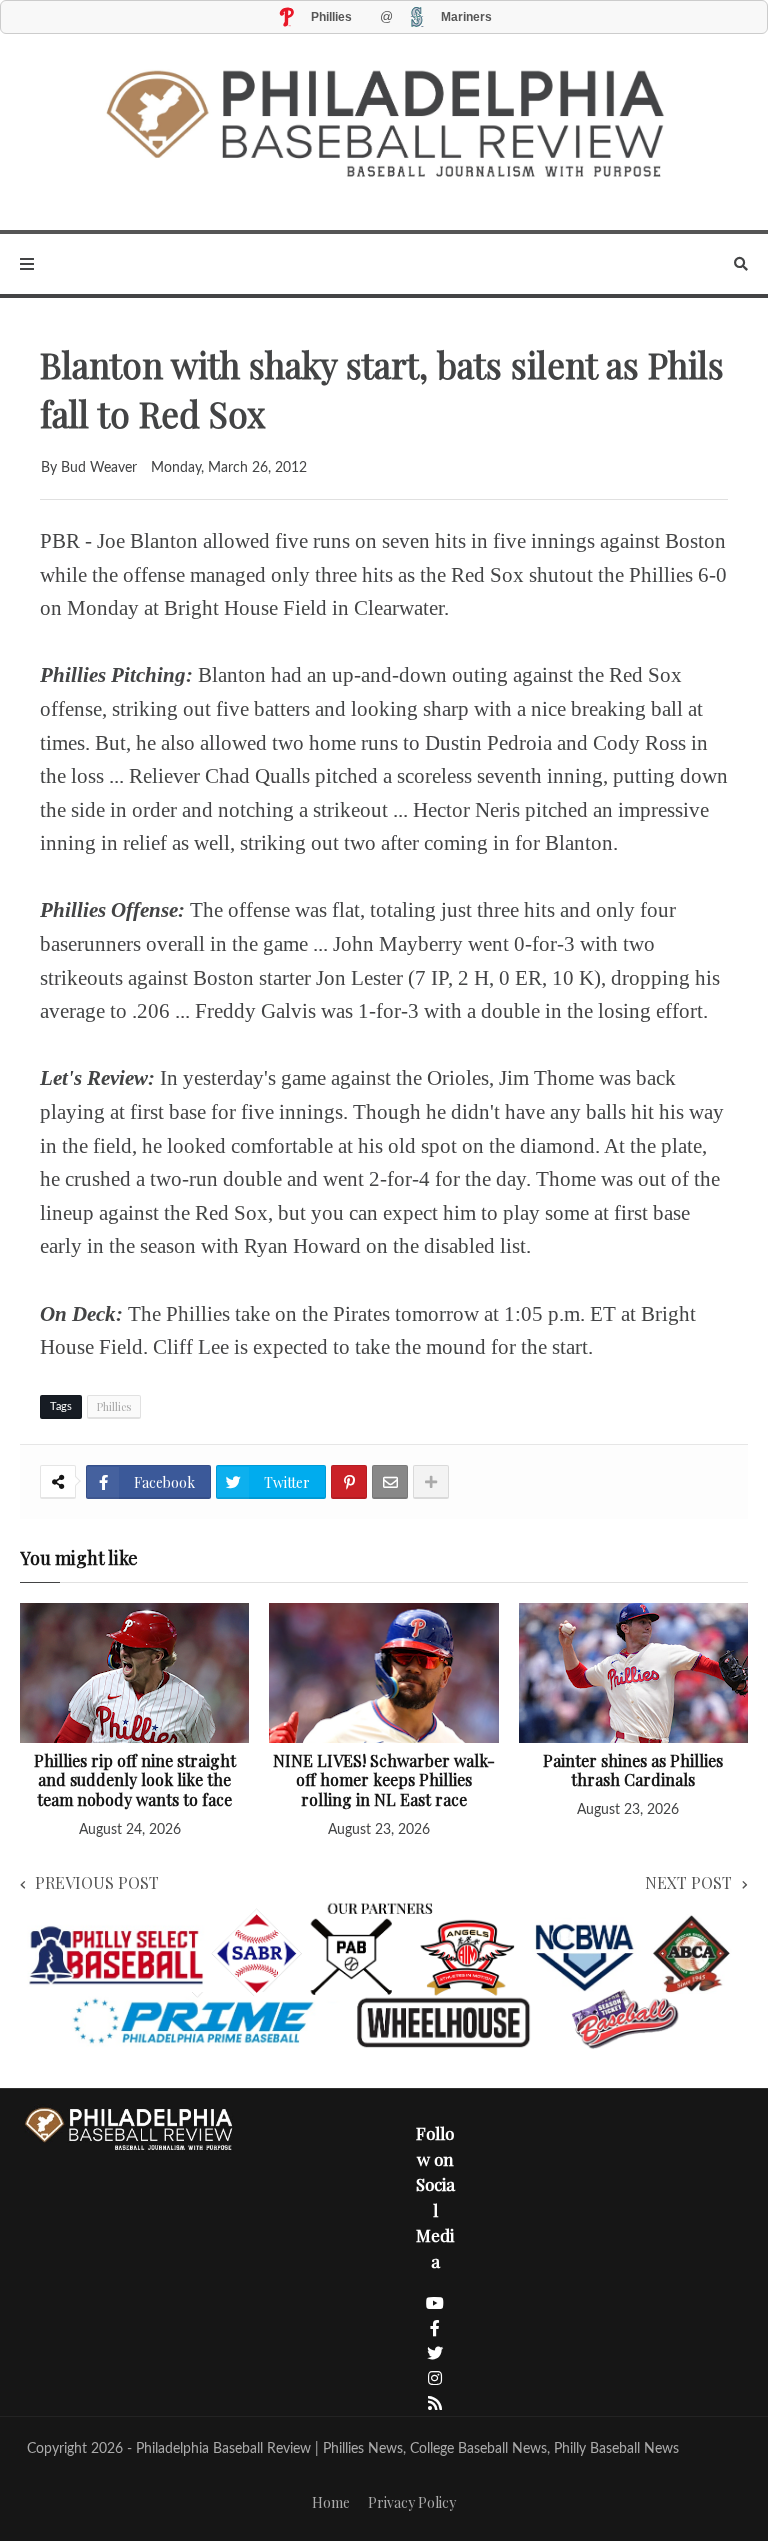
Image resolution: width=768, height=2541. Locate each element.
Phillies (114, 1406)
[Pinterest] (349, 1482)
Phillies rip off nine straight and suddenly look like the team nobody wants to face (135, 1780)
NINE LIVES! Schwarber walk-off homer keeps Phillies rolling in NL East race (384, 1780)
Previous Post (97, 1882)
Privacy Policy (412, 2502)
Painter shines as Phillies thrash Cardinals (633, 1770)
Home (331, 2502)
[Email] (390, 1482)
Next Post (688, 1882)
